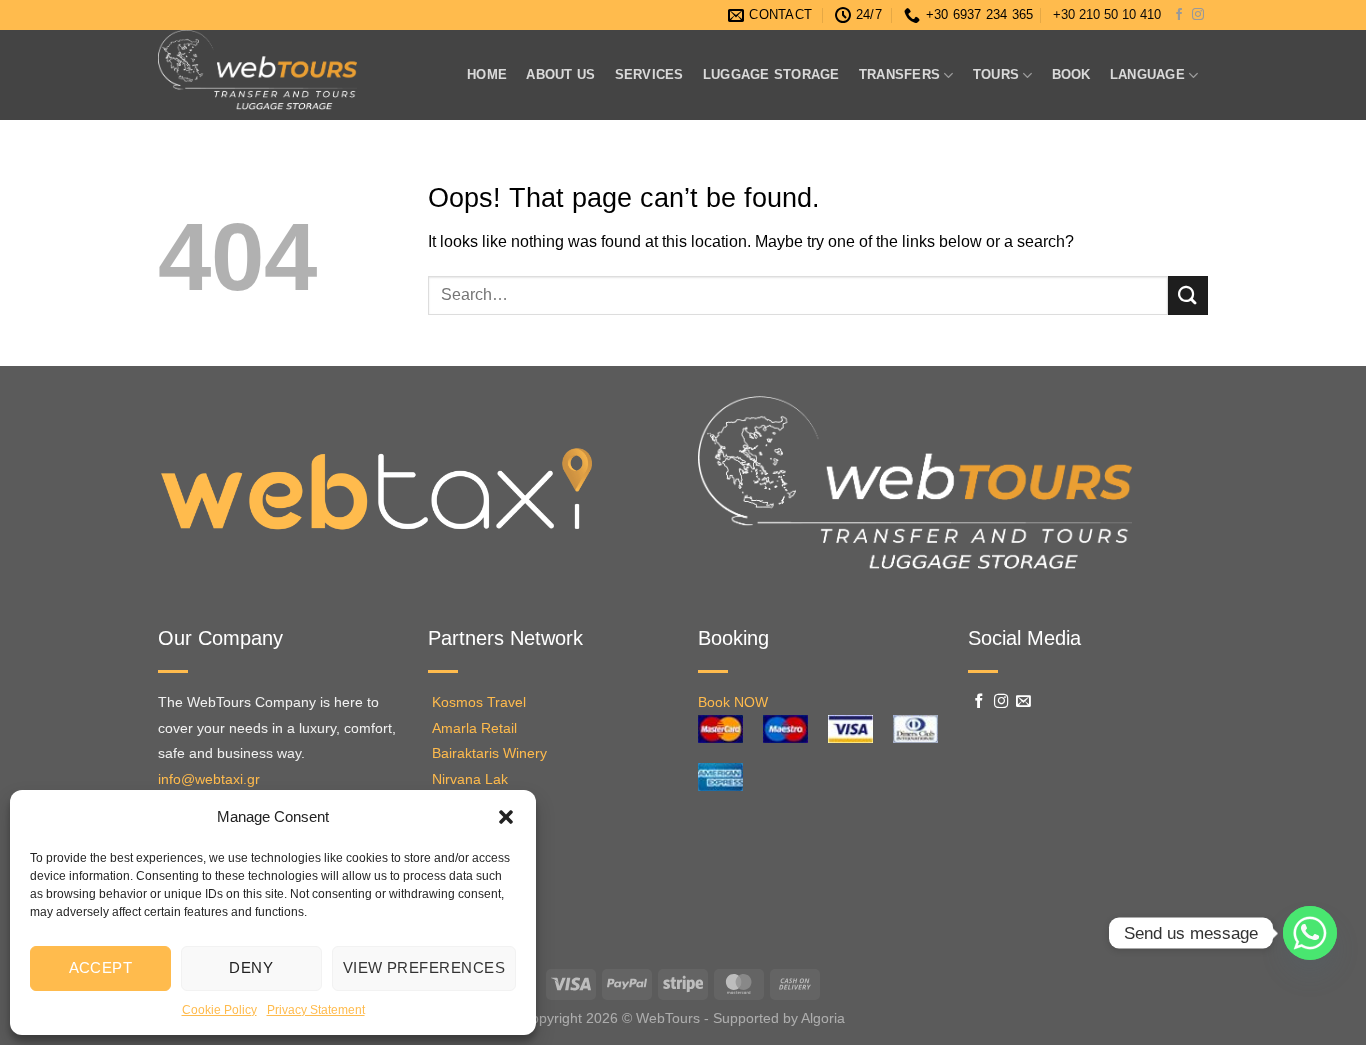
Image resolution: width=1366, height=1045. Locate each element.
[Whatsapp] (1310, 933)
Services (649, 74)
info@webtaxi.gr (209, 779)
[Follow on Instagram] (1198, 15)
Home (487, 74)
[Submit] (1188, 295)
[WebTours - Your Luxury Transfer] (290, 75)
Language (1147, 74)
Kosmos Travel (479, 702)
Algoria (823, 1018)
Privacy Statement (316, 1010)
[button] (506, 817)
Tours (996, 74)
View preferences (424, 967)
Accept (101, 967)
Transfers (899, 74)
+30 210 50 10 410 (1107, 14)
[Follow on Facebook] (1179, 15)
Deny (251, 967)
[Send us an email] (1023, 702)
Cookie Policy (219, 1010)
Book (1071, 74)
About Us (560, 74)
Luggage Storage (771, 74)
